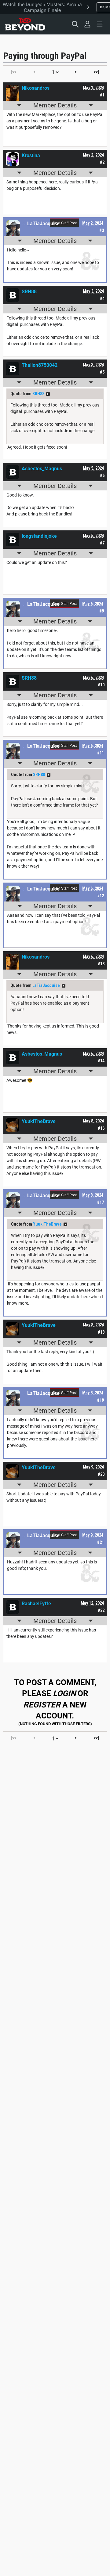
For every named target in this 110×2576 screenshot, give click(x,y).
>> (48, 394)
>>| (96, 72)
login (64, 1693)
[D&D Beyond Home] (25, 24)
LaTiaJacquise (46, 985)
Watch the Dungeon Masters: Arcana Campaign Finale (42, 7)
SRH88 (38, 394)
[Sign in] (87, 24)
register (42, 1705)
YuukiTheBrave (47, 1224)
